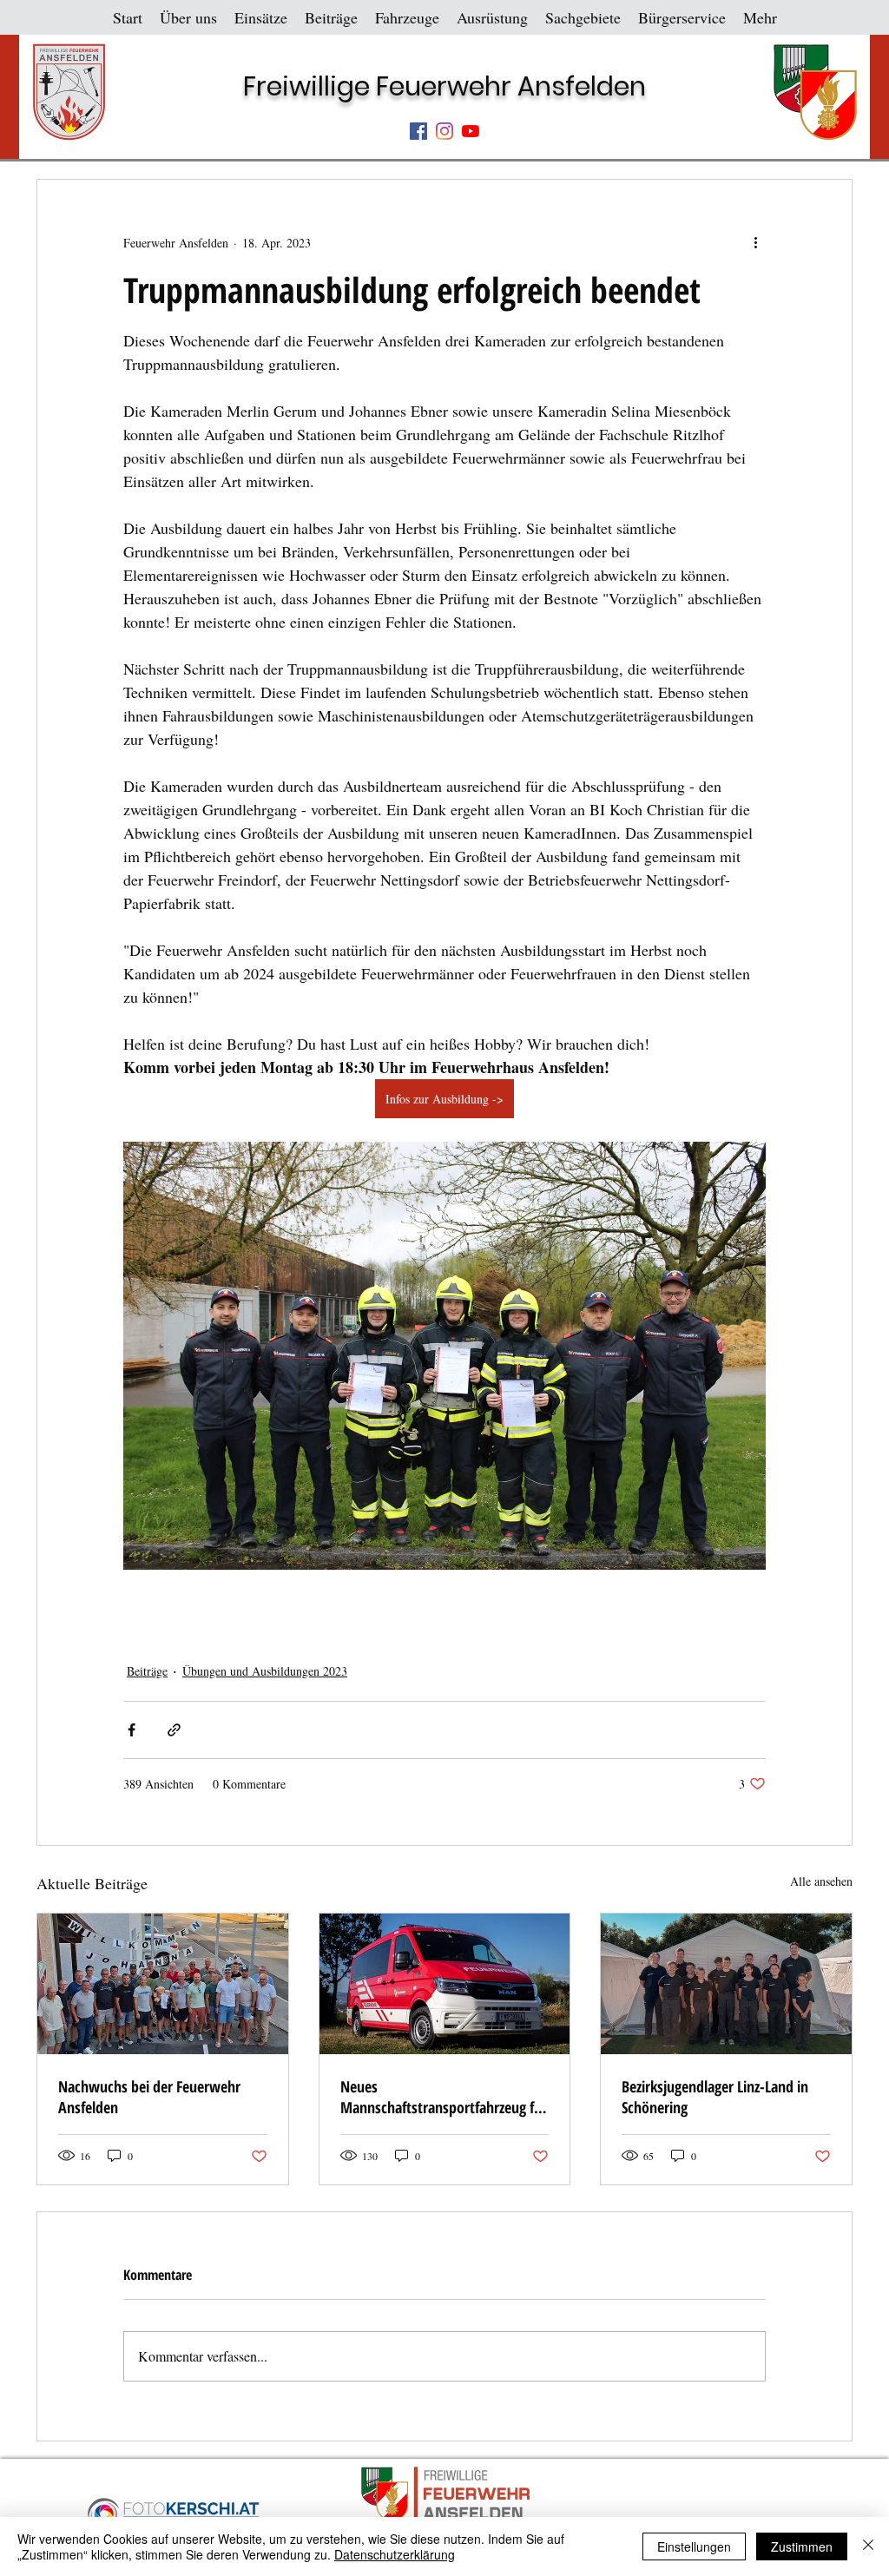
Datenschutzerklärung (395, 2554)
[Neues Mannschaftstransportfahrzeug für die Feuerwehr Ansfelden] (445, 1984)
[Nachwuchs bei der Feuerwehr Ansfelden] (163, 1984)
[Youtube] (471, 131)
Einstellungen (694, 2546)
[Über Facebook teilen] (132, 1730)
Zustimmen (802, 2546)
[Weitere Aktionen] (755, 242)
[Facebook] (418, 131)
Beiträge (147, 1671)
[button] (188, 17)
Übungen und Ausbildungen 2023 (265, 1671)
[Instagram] (444, 131)
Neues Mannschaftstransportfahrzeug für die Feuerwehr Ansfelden (444, 2097)
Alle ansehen (821, 1881)
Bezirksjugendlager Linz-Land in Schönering (715, 2097)
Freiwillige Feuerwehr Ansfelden (444, 86)
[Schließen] (868, 2546)
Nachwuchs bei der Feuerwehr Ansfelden (149, 2097)
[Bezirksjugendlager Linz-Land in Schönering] (726, 1984)
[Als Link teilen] (174, 1730)
